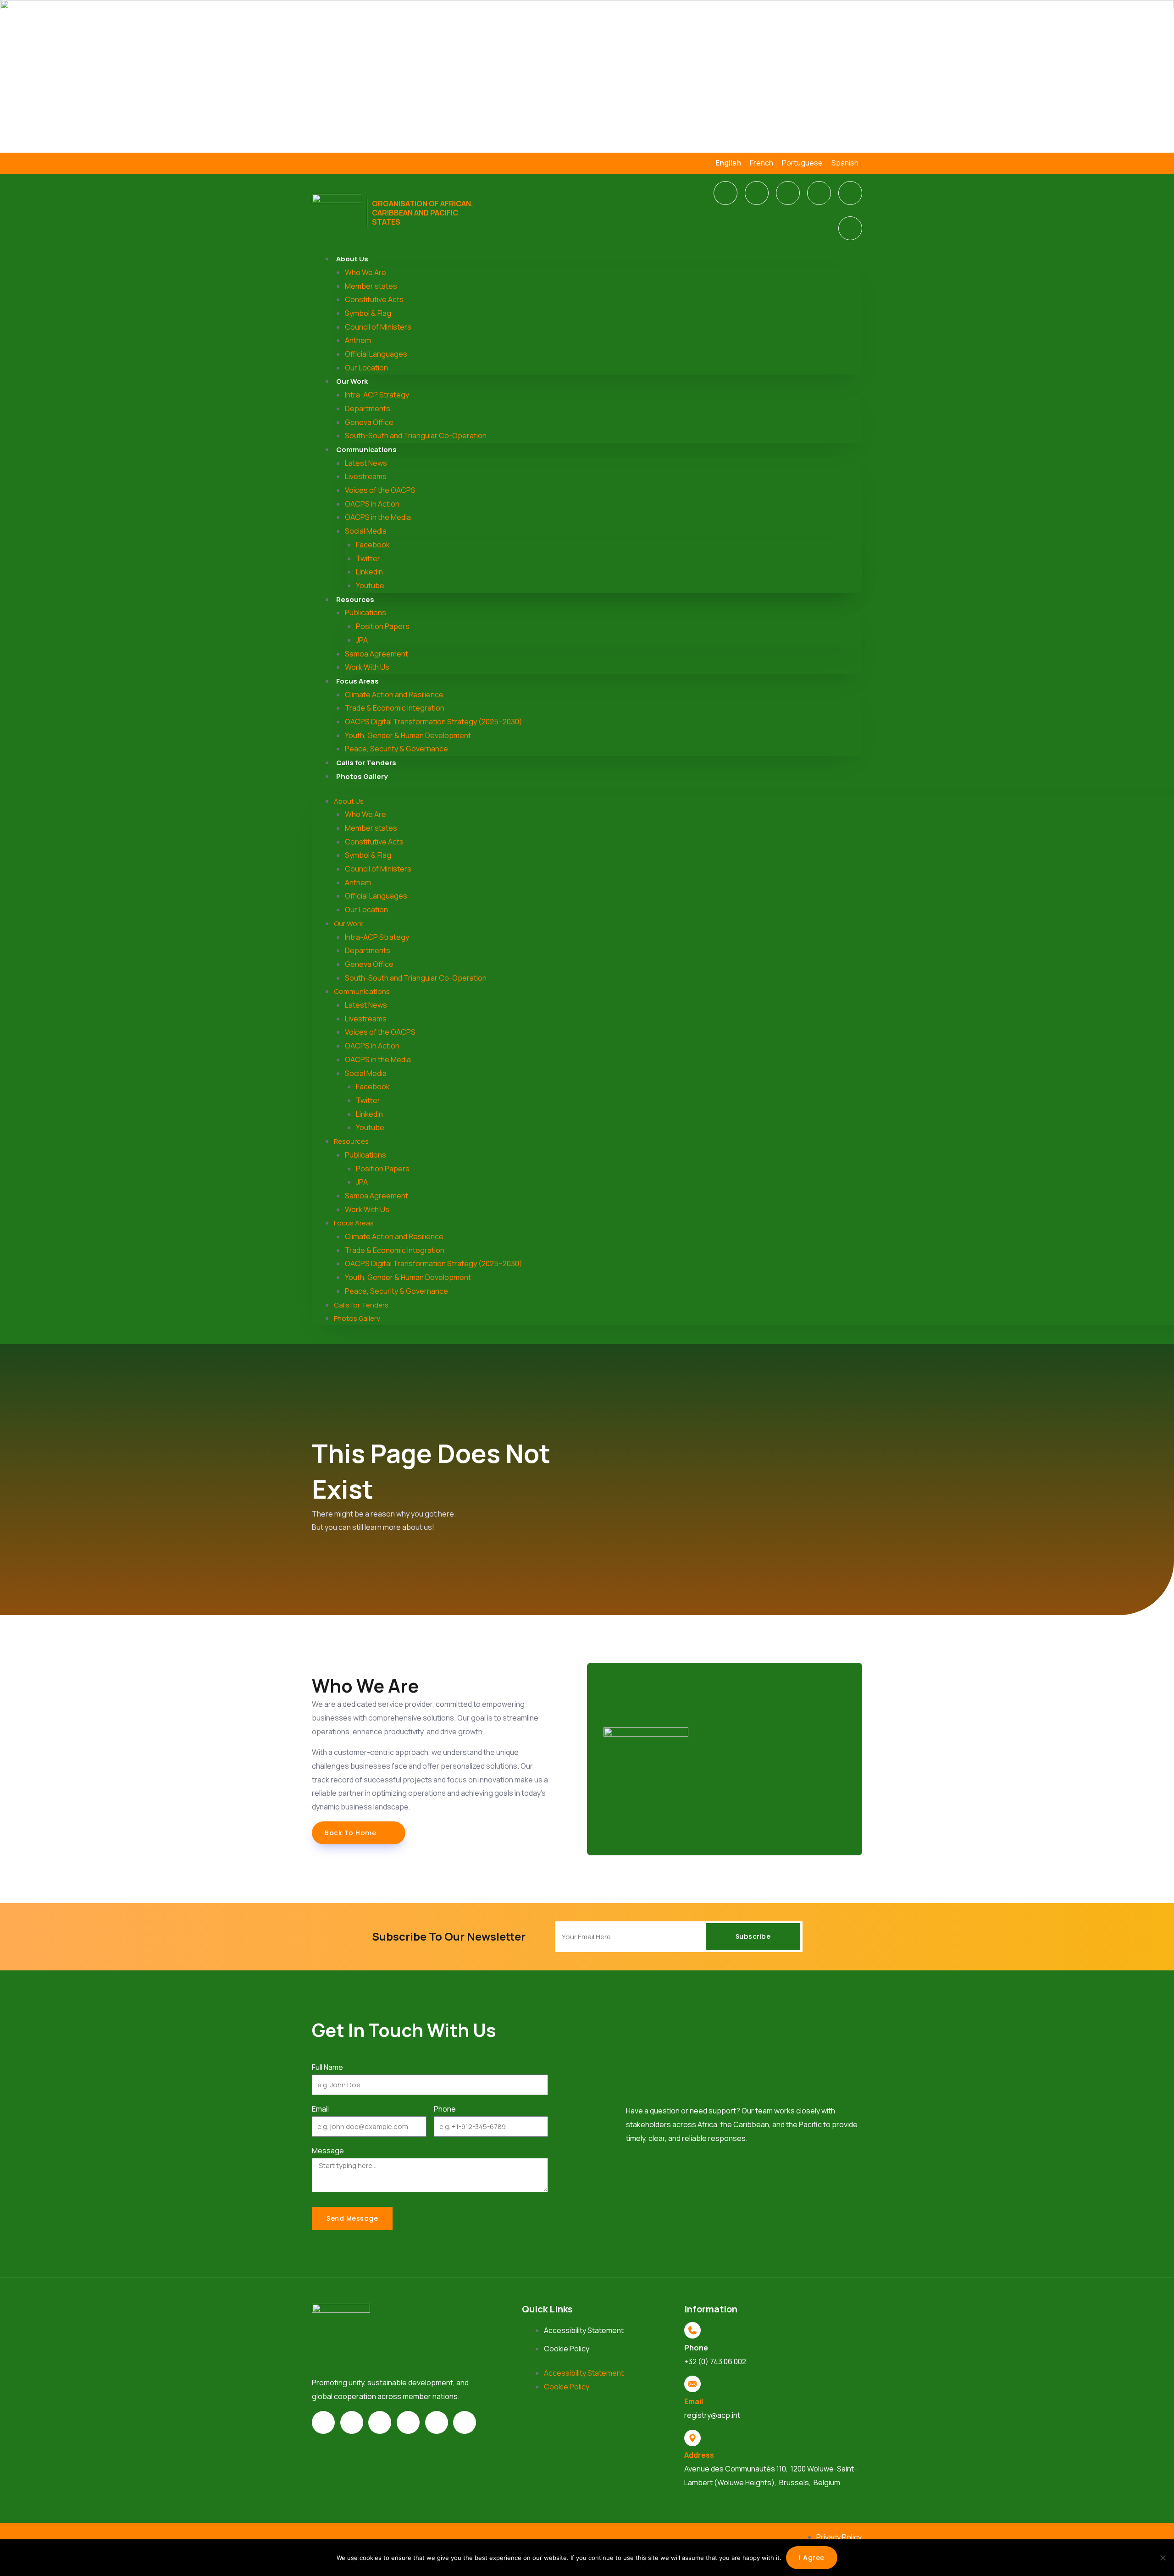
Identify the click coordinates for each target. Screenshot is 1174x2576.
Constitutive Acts (374, 299)
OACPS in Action (372, 504)
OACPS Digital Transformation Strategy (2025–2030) (434, 722)
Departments (368, 408)
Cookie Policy (567, 2349)
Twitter (368, 558)
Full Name (327, 2067)
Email (320, 2109)
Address (699, 2455)
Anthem (358, 340)
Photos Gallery (362, 776)
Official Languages (376, 354)
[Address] (692, 2438)
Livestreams (366, 476)
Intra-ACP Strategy (377, 395)
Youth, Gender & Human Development (408, 735)
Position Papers (383, 626)
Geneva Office (369, 422)
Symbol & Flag (368, 313)
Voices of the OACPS (380, 490)
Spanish (845, 163)
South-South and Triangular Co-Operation (416, 436)
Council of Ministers (378, 327)
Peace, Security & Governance (396, 749)
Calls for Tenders (366, 763)
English (728, 163)
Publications (365, 612)
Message (328, 2151)
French (761, 163)
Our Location (366, 368)
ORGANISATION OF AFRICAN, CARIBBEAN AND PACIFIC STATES (423, 213)
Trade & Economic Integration (395, 708)
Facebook (373, 545)
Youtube (370, 585)
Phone (445, 2109)
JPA (362, 640)
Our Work (352, 381)
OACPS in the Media (378, 517)
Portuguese (802, 163)
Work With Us (367, 667)
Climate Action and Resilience (394, 695)
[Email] (692, 2384)
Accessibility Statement (584, 2330)
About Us (352, 259)
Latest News (366, 463)
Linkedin (369, 572)
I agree (812, 2558)
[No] (1163, 2558)
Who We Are (365, 272)
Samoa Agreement (377, 654)
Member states (371, 286)
